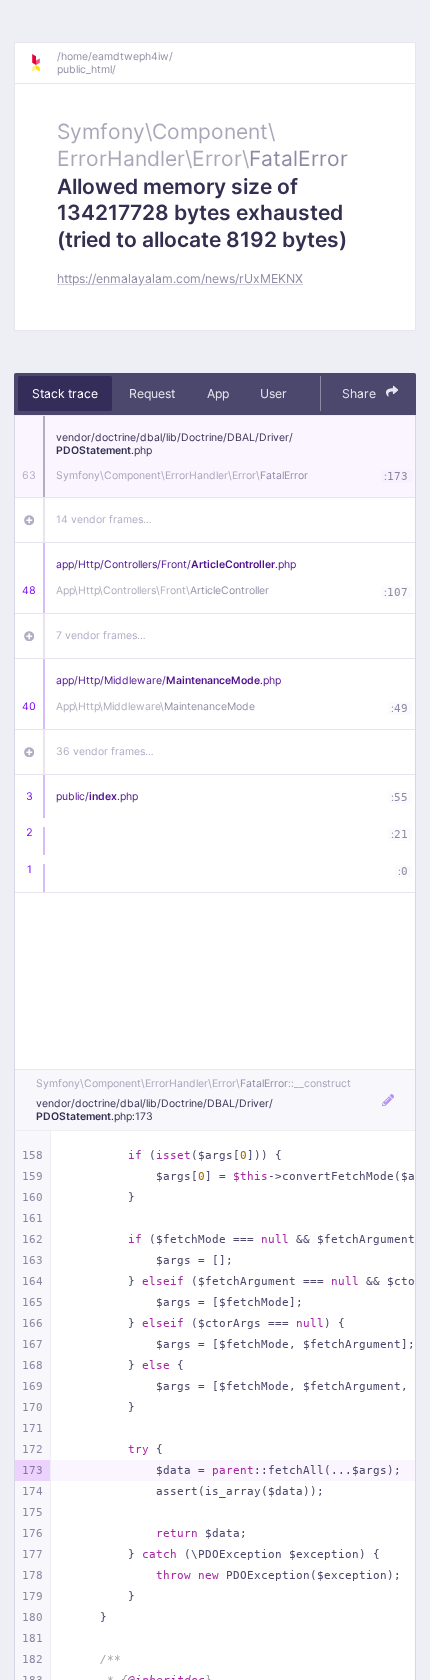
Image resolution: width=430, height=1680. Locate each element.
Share (360, 393)
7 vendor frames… (101, 635)
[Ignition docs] (43, 63)
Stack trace (65, 393)
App (218, 393)
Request (152, 393)
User (273, 393)
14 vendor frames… (104, 519)
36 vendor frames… (105, 751)
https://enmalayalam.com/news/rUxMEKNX (180, 278)
